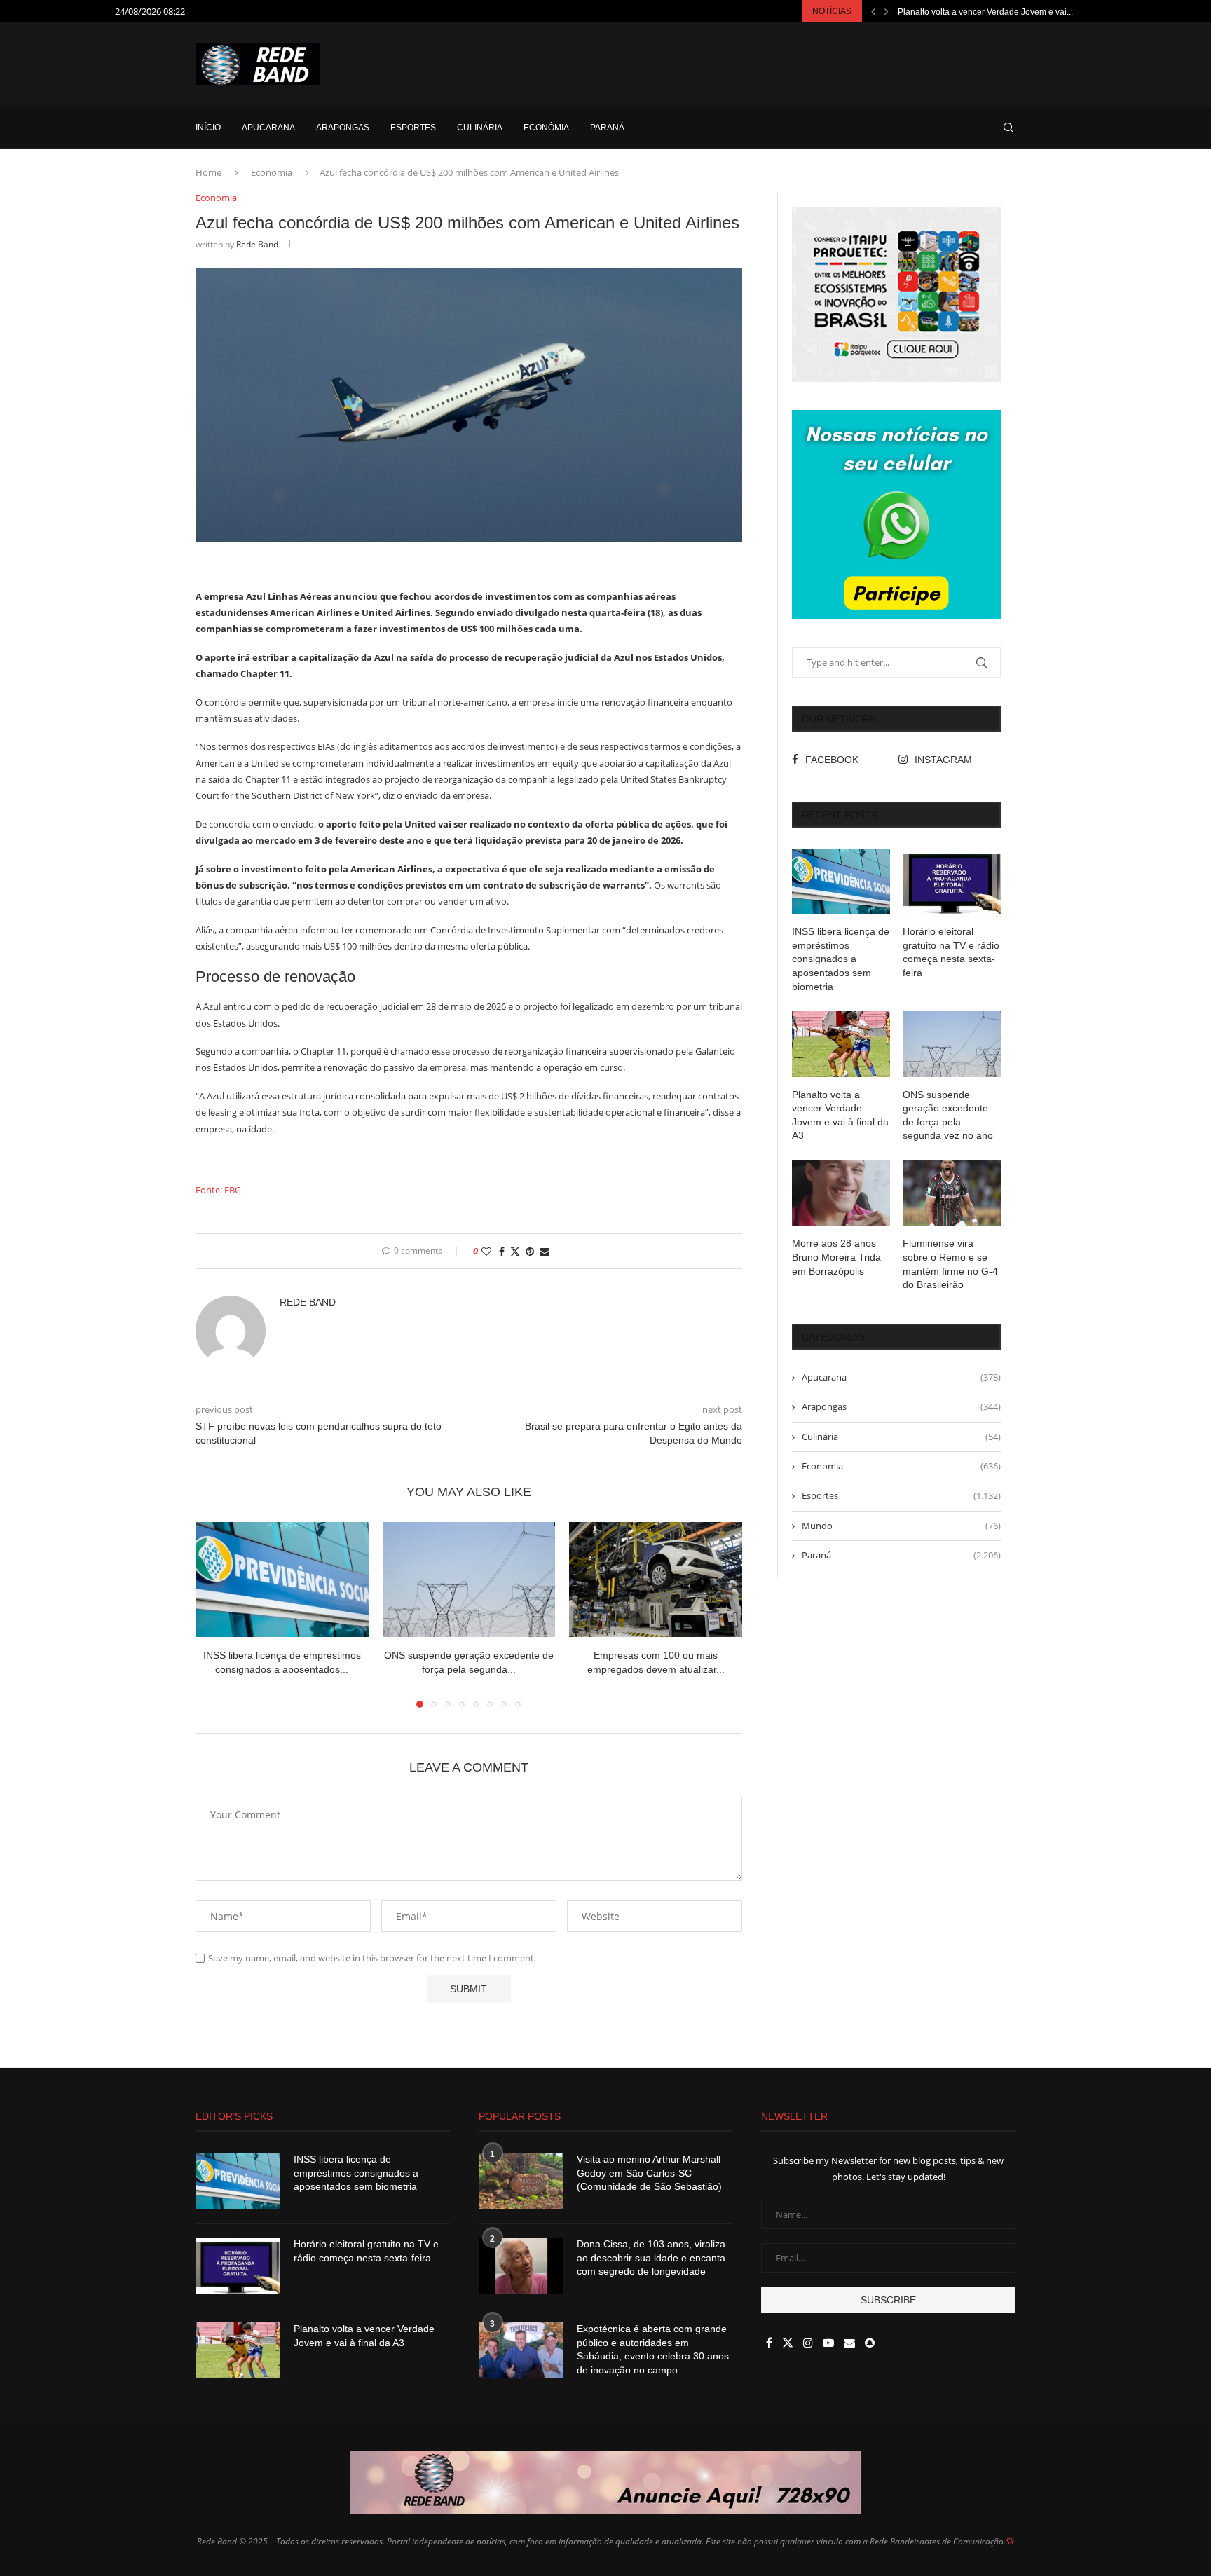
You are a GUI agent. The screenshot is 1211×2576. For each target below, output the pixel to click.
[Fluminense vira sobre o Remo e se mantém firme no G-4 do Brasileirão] (952, 1193)
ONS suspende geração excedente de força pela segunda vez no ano (948, 1115)
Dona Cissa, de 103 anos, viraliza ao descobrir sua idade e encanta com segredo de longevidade (651, 2258)
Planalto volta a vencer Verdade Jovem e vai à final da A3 (840, 1115)
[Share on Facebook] (502, 1251)
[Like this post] (486, 1251)
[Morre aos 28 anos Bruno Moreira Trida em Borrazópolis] (841, 1193)
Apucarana (268, 128)
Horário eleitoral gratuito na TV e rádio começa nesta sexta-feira (951, 952)
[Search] (1008, 128)
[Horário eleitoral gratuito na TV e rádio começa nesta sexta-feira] (952, 881)
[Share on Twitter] (515, 1251)
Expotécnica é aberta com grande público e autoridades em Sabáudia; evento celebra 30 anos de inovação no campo (653, 2349)
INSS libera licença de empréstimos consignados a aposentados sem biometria (841, 959)
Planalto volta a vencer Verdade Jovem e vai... (985, 12)
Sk (1010, 2541)
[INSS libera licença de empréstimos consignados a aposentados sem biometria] (282, 1580)
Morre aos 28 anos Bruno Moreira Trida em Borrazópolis (836, 1257)
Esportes (413, 128)
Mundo (901, 1526)
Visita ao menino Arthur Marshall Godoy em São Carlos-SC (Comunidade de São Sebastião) (649, 2173)
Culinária (480, 128)
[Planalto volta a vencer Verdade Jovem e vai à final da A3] (841, 1044)
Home (208, 172)
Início (208, 128)
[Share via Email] (545, 1251)
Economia (272, 172)
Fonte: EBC (218, 1190)
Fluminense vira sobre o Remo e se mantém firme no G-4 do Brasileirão (950, 1264)
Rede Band (257, 244)
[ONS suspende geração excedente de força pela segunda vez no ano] (469, 1580)
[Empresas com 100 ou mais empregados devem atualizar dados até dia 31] (656, 1580)
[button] (873, 11)
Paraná (607, 128)
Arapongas (343, 128)
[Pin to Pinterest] (530, 1251)
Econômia (546, 128)
